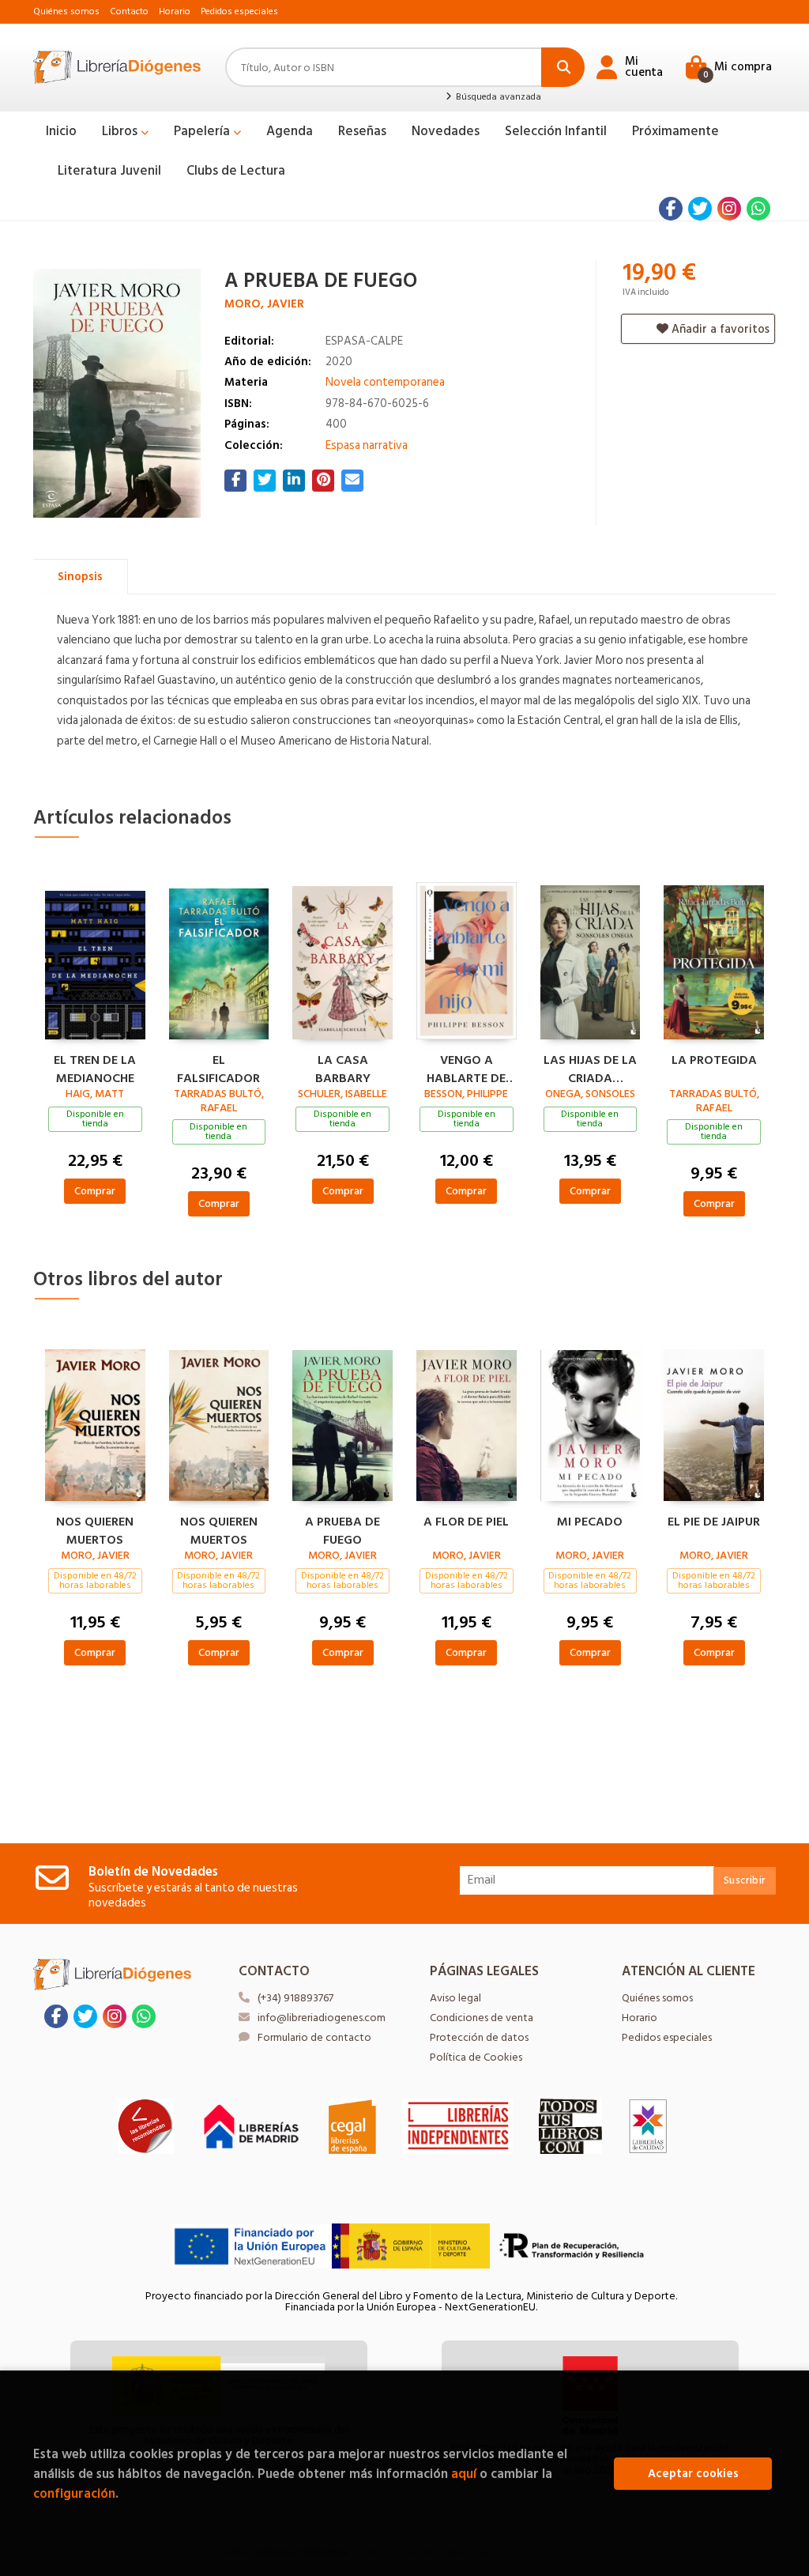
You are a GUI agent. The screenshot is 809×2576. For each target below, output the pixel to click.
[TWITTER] (700, 209)
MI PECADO (590, 1522)
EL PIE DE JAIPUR (714, 1522)
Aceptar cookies (693, 2474)
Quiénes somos (66, 11)
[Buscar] (563, 67)
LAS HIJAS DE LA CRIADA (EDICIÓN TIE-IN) (590, 1067)
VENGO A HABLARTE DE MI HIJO (466, 1067)
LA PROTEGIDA (714, 1061)
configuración (74, 2493)
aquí (464, 2474)
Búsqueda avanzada (497, 97)
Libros (121, 131)
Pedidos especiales (239, 11)
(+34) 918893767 (295, 1998)
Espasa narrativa (367, 445)
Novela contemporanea (385, 382)
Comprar (95, 1191)
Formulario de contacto (314, 2037)
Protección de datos (479, 2037)
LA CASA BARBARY (343, 1067)
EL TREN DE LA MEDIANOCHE (95, 1067)
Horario (175, 11)
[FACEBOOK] (671, 209)
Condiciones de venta (482, 2018)
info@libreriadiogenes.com (322, 2018)
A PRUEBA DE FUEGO (342, 1529)
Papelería (203, 131)
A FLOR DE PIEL (466, 1522)
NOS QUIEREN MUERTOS (95, 1529)
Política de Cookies (476, 2057)
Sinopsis (80, 577)
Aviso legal (455, 1998)
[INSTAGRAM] (729, 209)
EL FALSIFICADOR (218, 1067)
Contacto (129, 11)
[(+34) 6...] (758, 209)
